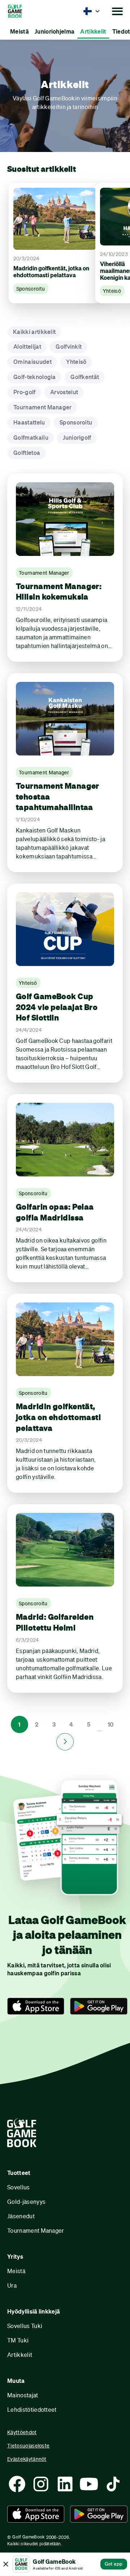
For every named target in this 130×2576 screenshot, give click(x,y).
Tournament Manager (36, 2230)
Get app (114, 2564)
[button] (92, 11)
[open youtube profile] (89, 2484)
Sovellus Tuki (25, 2326)
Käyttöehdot (22, 2432)
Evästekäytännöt (27, 2459)
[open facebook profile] (17, 2484)
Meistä (16, 2271)
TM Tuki (18, 2340)
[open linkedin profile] (65, 2484)
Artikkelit (20, 2355)
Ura (12, 2285)
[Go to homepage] (25, 11)
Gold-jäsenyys (26, 2201)
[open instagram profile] (41, 2484)
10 (111, 1724)
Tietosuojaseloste (28, 2446)
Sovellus (19, 2187)
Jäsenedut (21, 2216)
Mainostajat (23, 2395)
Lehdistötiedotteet (32, 2409)
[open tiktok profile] (113, 2484)
